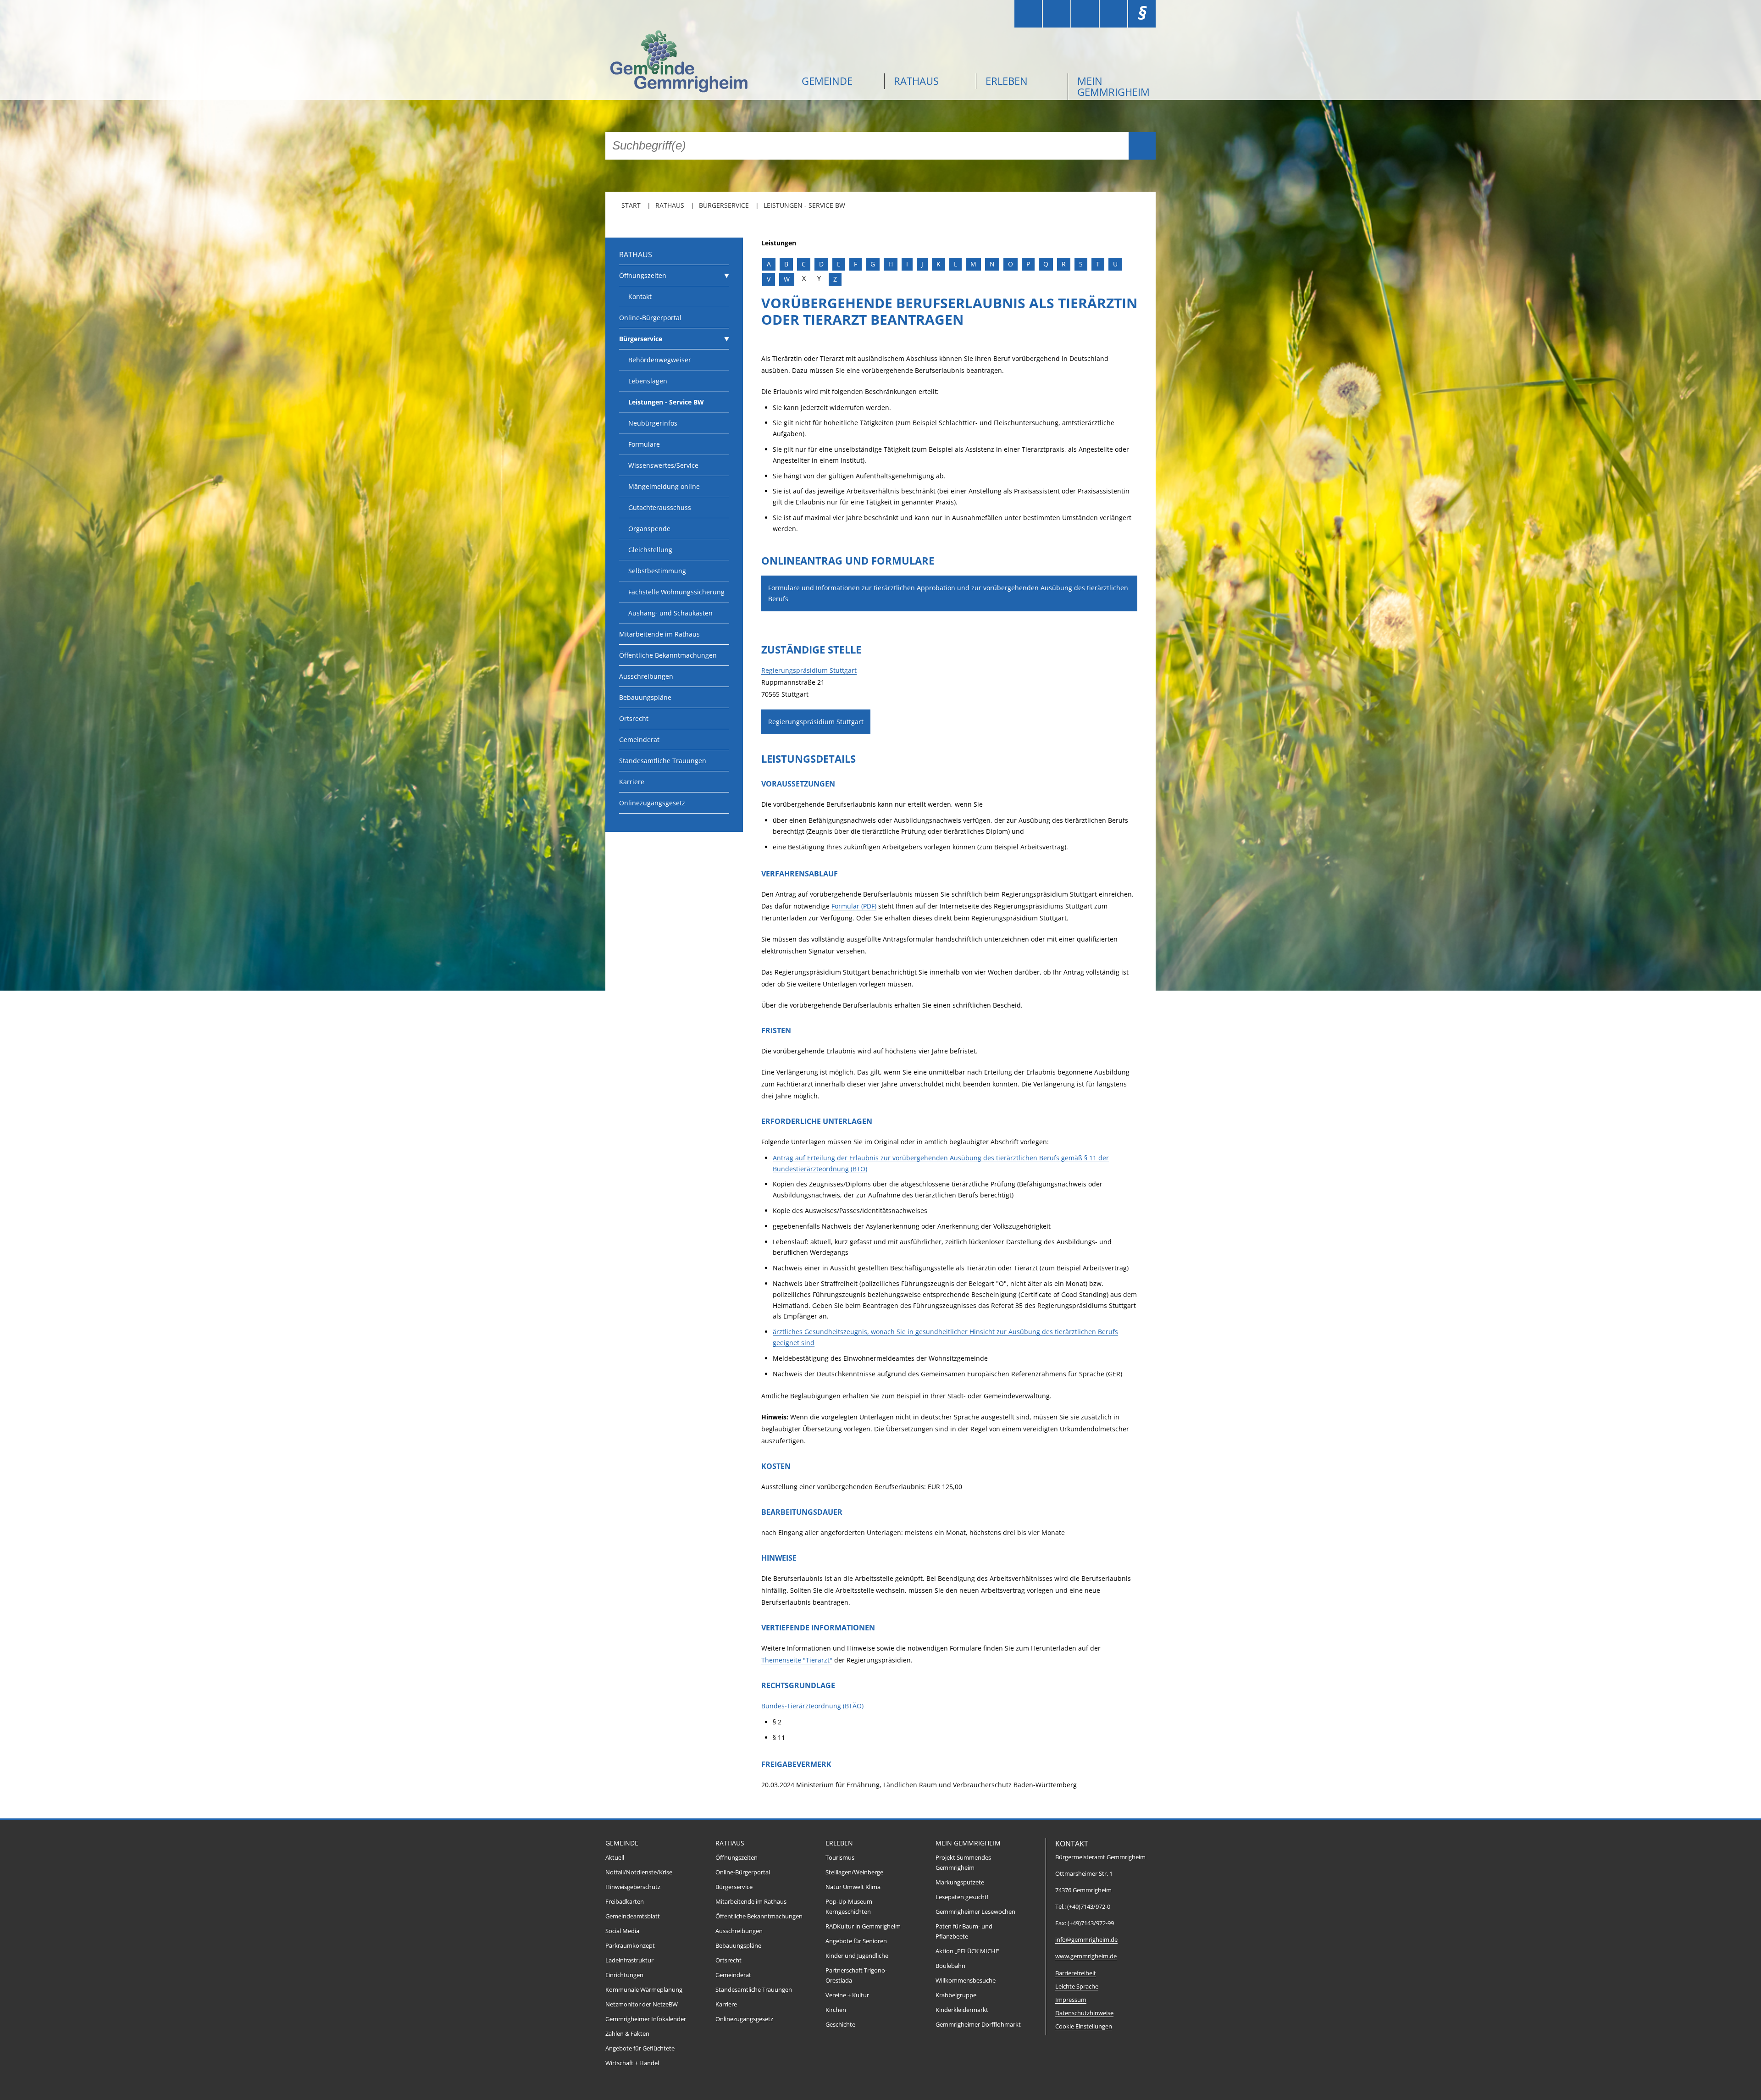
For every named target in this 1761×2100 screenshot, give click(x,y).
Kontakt (640, 296)
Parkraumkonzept (630, 1946)
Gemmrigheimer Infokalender (646, 2019)
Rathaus (916, 81)
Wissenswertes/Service (663, 465)
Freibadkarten (625, 1902)
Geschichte (840, 2025)
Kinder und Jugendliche (857, 1956)
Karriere (632, 782)
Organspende (649, 529)
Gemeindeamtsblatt (633, 1916)
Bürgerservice (724, 205)
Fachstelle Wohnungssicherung (676, 592)
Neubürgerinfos (653, 423)
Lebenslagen (648, 381)
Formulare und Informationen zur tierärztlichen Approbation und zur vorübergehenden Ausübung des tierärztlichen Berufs (948, 593)
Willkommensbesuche (966, 1981)
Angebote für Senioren (856, 1941)
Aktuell (615, 1858)
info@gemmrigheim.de (1086, 1940)
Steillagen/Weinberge (854, 1872)
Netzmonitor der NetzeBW (642, 2004)
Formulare (644, 444)
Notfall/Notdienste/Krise (639, 1872)
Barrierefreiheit (1076, 1973)
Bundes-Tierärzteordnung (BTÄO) (812, 1706)
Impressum (1071, 2000)
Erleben (1007, 81)
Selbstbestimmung (657, 571)
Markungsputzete (960, 1882)
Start (631, 205)
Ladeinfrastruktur (629, 1960)
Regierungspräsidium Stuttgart (809, 670)
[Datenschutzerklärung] (1113, 14)
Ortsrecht (634, 718)
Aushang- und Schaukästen (670, 613)
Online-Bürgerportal (650, 318)
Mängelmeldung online (664, 486)
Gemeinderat (639, 740)
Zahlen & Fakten (627, 2034)
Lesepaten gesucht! (962, 1897)
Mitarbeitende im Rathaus (659, 634)
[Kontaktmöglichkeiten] (1085, 14)
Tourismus (840, 1858)
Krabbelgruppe (956, 1995)
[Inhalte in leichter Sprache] (1028, 14)
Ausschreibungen (646, 676)
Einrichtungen (624, 1975)
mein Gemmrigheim (1113, 86)
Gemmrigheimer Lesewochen (975, 1912)
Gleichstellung (650, 550)
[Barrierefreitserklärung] (1057, 14)
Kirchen (836, 2010)
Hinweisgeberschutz (633, 1887)
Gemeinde (827, 81)
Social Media (622, 1931)
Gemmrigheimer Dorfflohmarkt (978, 2025)
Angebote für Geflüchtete (640, 2048)
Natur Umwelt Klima (853, 1887)
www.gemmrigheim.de (1086, 1956)
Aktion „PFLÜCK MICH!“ (967, 1951)
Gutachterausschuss (660, 507)
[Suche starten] (1142, 146)
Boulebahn (950, 1966)
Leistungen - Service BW (804, 205)
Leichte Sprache (1077, 1986)
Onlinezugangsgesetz (652, 803)
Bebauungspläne (645, 697)
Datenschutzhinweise (1084, 2013)
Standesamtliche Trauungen (663, 761)
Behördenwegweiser (660, 360)
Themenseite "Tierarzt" (797, 1660)
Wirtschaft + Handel (632, 2063)
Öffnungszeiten (643, 275)
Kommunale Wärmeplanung (644, 1990)
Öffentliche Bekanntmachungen (668, 655)
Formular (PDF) (854, 906)
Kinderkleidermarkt (962, 2010)
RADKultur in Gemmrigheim (863, 1926)
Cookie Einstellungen (1084, 2026)
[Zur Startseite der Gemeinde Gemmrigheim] (697, 63)
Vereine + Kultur (847, 1995)
